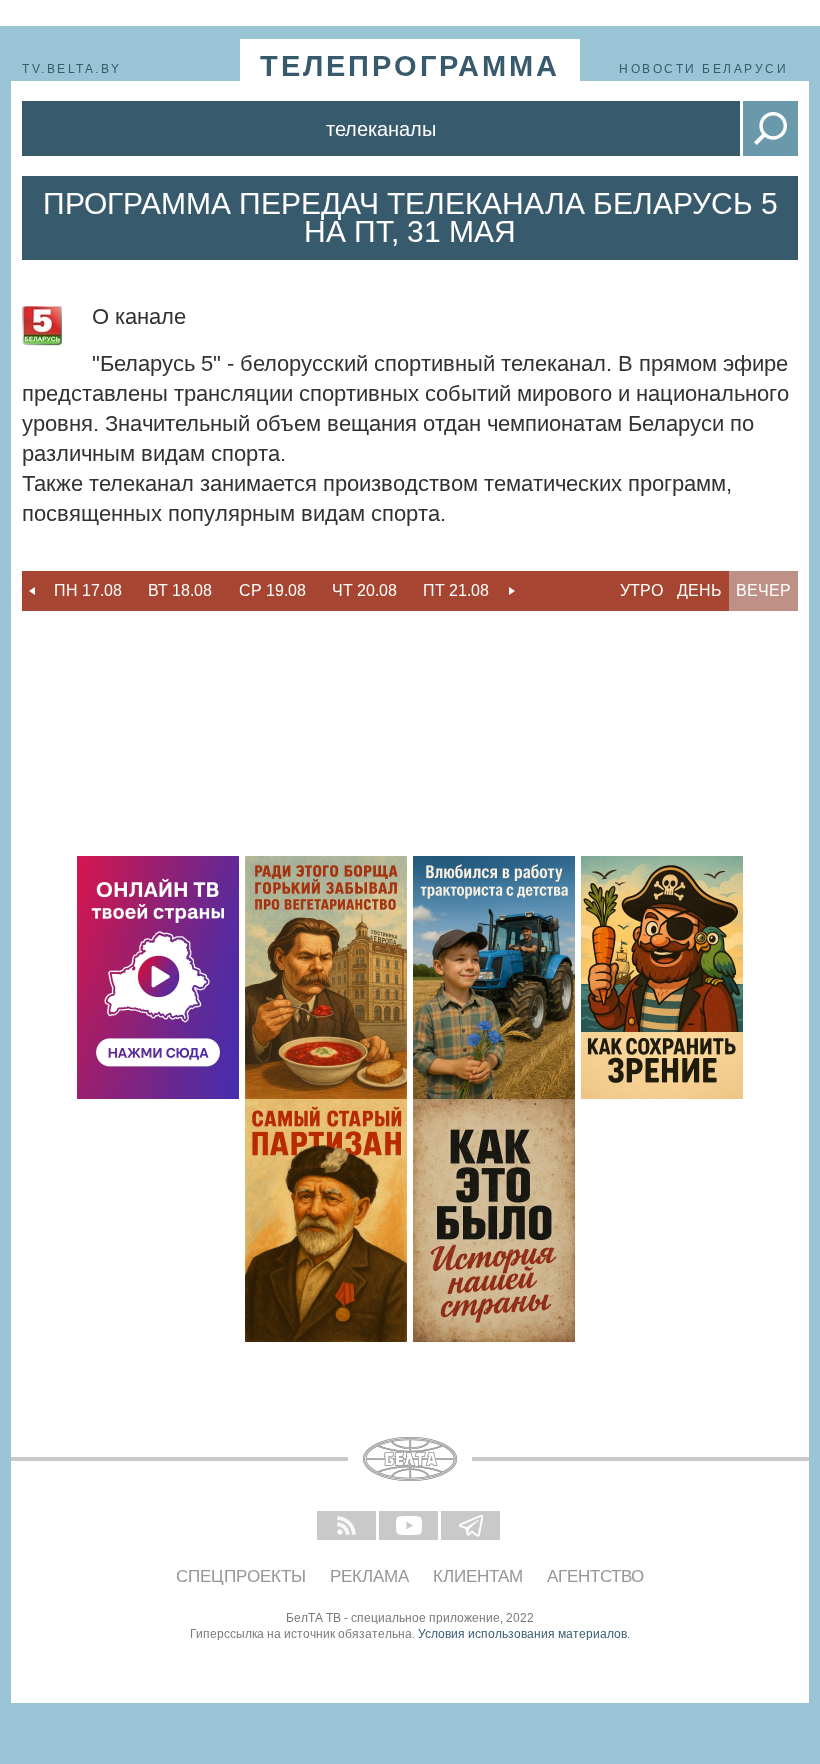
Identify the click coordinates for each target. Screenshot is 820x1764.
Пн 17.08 (88, 590)
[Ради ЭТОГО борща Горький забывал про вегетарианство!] (326, 977)
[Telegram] (472, 1527)
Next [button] (512, 591)
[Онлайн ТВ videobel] (158, 977)
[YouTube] (410, 1527)
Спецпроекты (241, 1576)
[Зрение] (662, 977)
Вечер (763, 590)
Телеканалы (381, 129)
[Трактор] (494, 977)
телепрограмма (410, 66)
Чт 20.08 (364, 590)
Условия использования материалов (522, 1634)
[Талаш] (326, 1220)
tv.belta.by (72, 69)
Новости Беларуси (703, 69)
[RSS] (348, 1527)
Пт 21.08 (456, 590)
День (699, 590)
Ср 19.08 (272, 590)
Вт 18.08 (180, 590)
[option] (88, 591)
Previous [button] (32, 591)
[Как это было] (494, 1220)
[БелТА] (410, 1459)
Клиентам (478, 1576)
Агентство (595, 1576)
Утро (641, 590)
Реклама (369, 1576)
